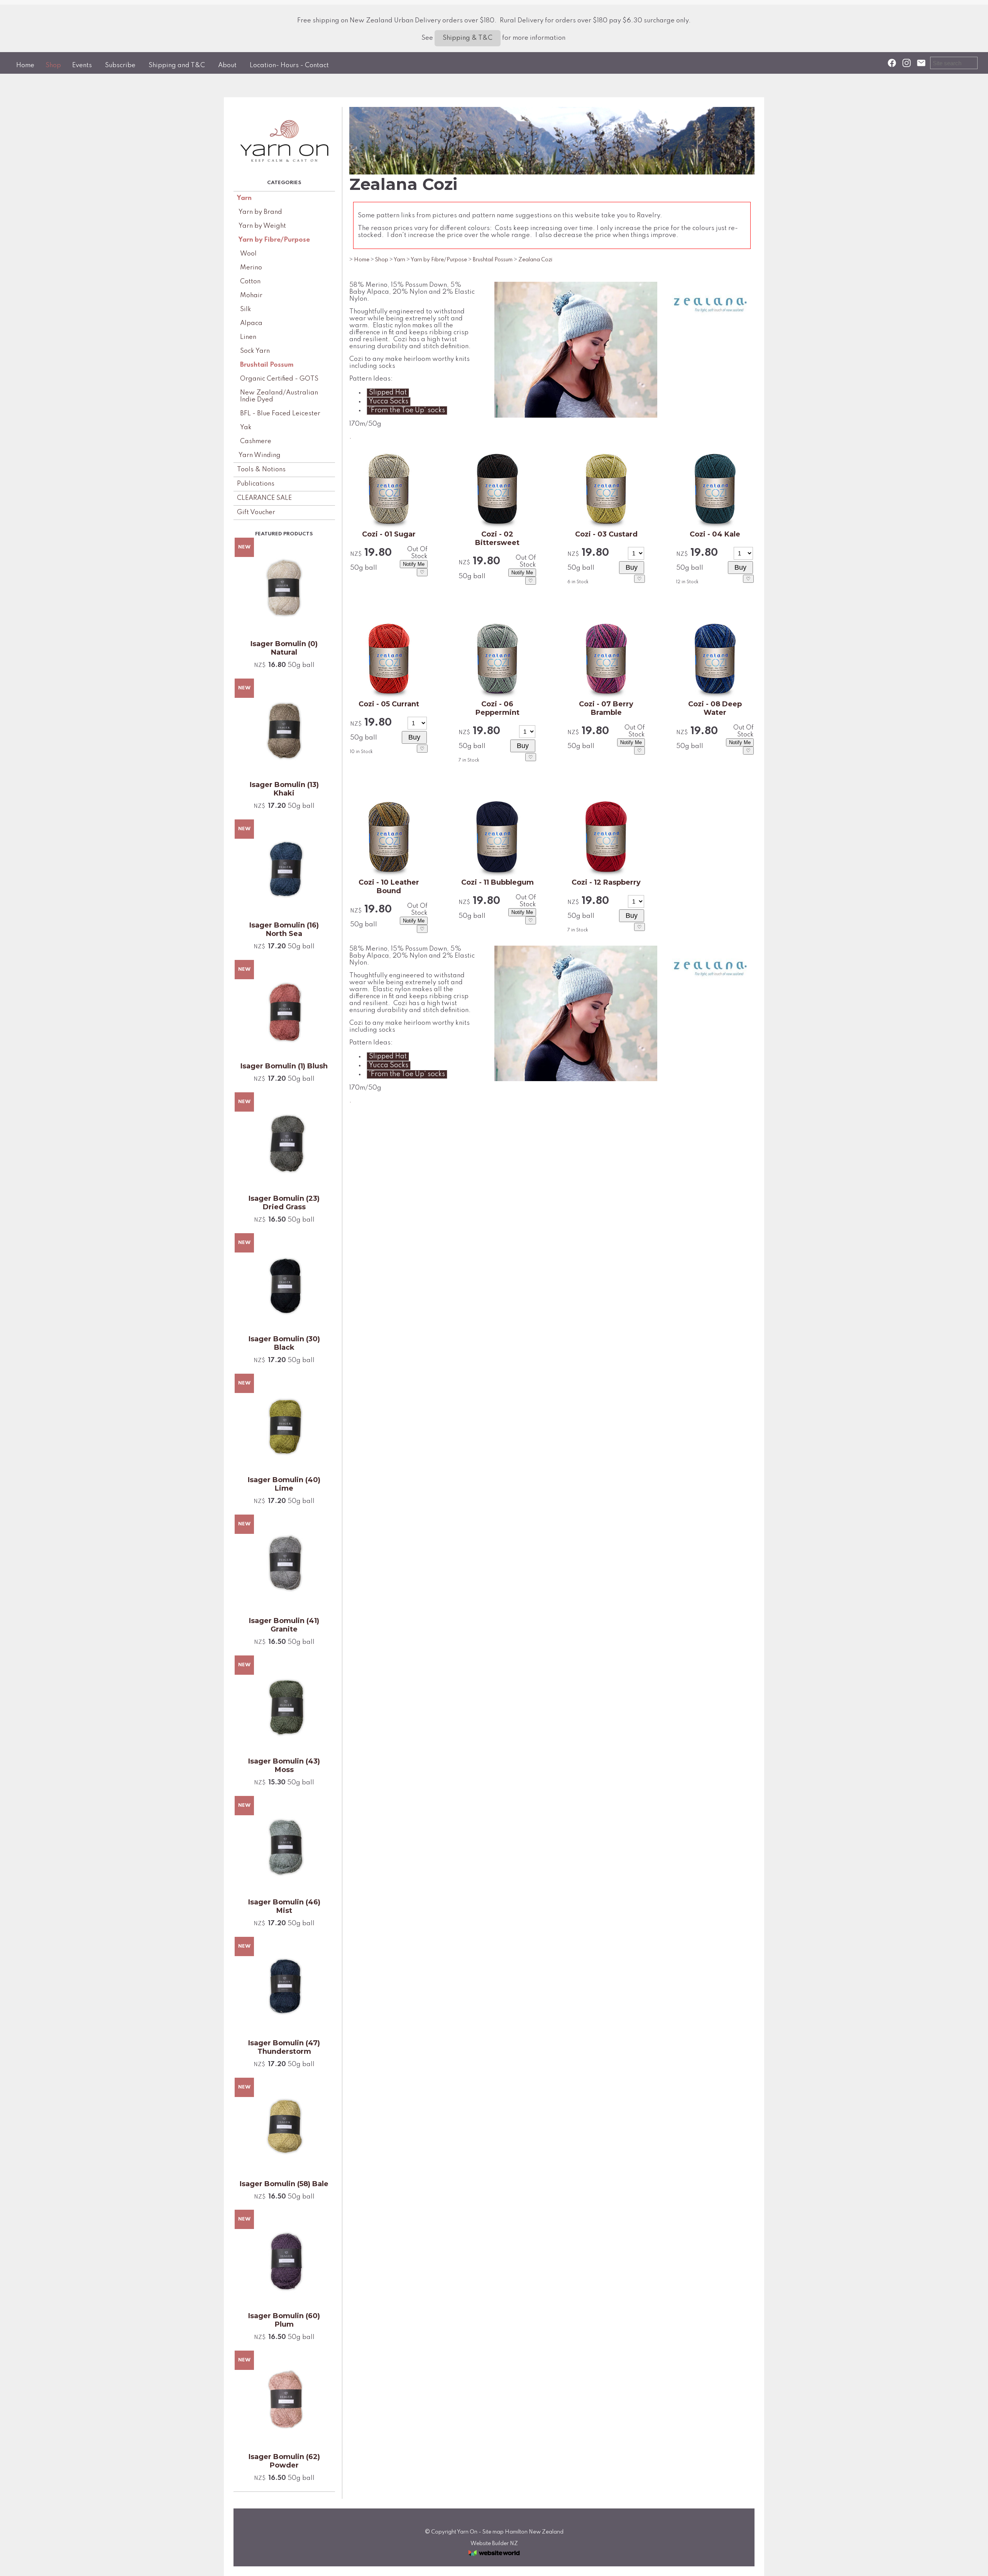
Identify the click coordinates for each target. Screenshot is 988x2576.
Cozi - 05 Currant (389, 704)
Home (25, 65)
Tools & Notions (261, 470)
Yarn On (467, 2532)
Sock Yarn (255, 351)
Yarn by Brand (260, 212)
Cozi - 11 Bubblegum (497, 882)
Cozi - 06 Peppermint (497, 708)
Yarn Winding (260, 455)
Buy (632, 567)
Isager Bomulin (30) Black (284, 1343)
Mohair (251, 295)
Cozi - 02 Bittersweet (497, 538)
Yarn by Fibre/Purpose (274, 240)
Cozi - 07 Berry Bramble (606, 708)
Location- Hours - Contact (289, 65)
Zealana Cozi (535, 260)
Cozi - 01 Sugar (389, 534)
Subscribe (120, 65)
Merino (251, 268)
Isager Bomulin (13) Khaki (284, 789)
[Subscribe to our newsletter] (921, 63)
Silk (246, 309)
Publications (256, 484)
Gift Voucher (256, 512)
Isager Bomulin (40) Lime (284, 1484)
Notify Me (414, 564)
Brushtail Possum (267, 365)
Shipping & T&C (468, 38)
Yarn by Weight (262, 226)
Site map (493, 2532)
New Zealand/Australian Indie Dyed (279, 396)
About (227, 65)
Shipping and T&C (177, 65)
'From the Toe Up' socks (407, 410)
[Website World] (494, 2558)
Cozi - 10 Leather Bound (389, 887)
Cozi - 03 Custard (606, 534)
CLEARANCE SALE (264, 498)
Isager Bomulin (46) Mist (284, 1906)
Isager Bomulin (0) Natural (284, 648)
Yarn (244, 198)
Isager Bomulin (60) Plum (284, 2320)
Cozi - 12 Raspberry (606, 882)
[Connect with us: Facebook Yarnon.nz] (892, 63)
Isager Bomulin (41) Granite (284, 1625)
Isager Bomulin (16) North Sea (284, 929)
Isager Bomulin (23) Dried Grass (284, 1203)
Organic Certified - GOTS (279, 379)
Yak (246, 427)
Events (82, 65)
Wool (248, 254)
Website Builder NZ (494, 2544)
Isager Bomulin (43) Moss (284, 1765)
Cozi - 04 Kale (715, 534)
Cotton (250, 282)
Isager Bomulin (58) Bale (284, 2184)
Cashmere (256, 441)
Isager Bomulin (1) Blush (284, 1066)
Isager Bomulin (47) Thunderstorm (284, 2047)
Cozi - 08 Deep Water (715, 708)
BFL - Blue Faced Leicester (280, 414)
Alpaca (251, 323)
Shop (53, 65)
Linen (248, 337)
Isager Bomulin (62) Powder (284, 2461)
